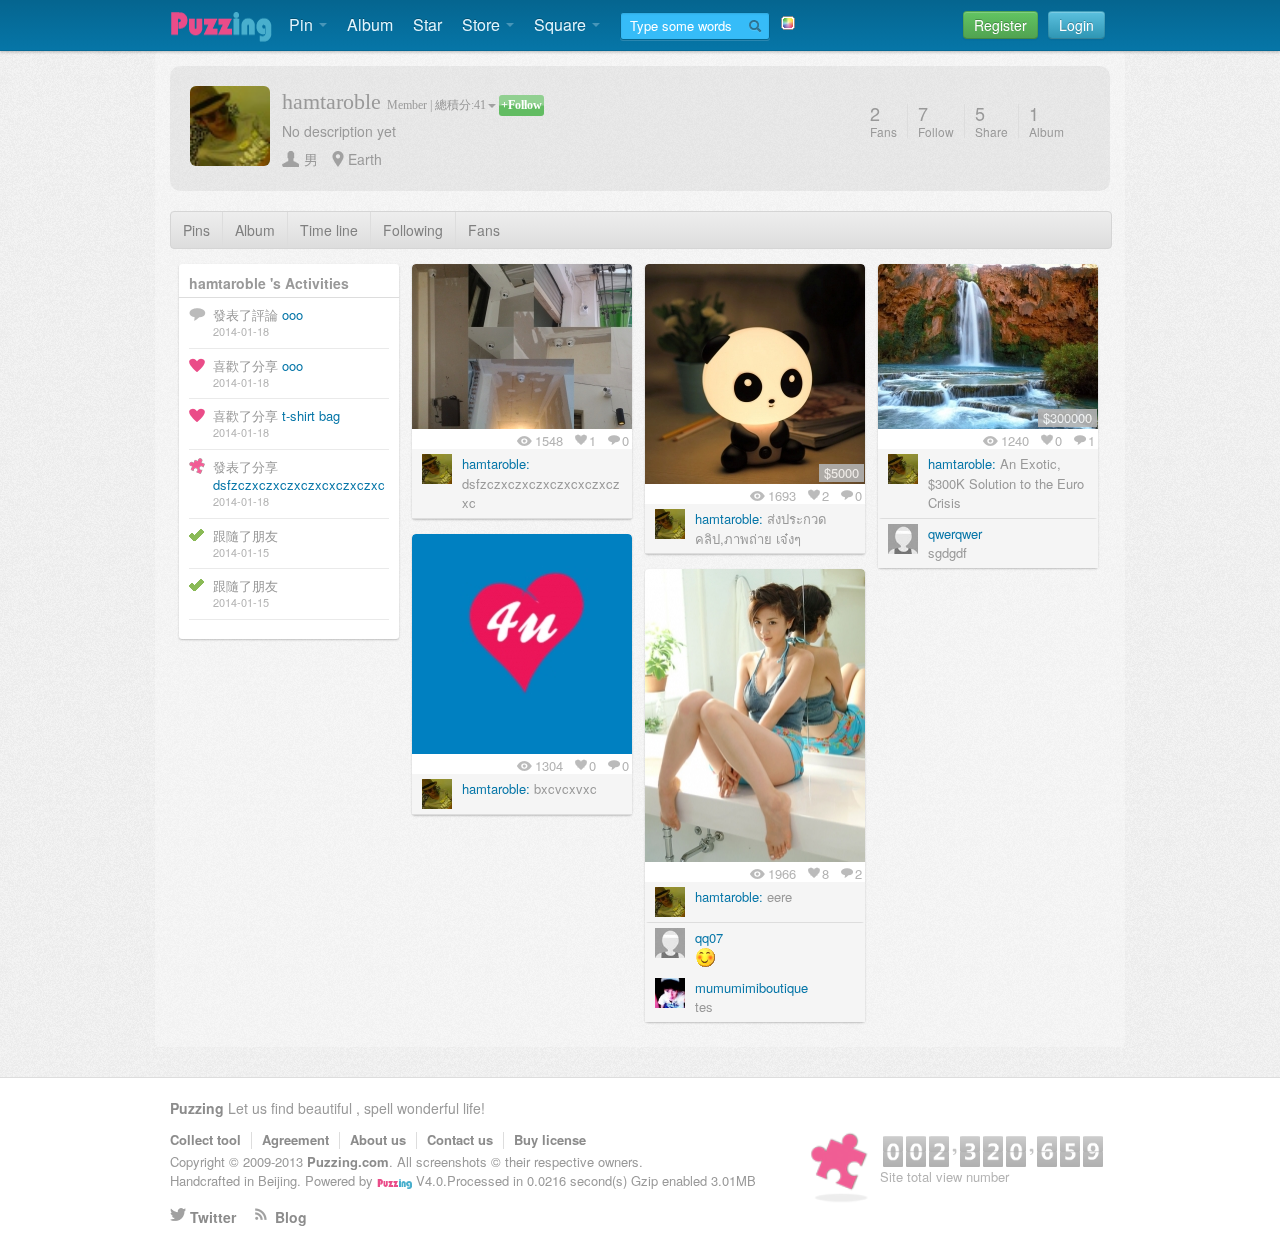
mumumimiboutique (751, 987)
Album (370, 24)
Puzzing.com (348, 1161)
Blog (291, 1217)
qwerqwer (955, 533)
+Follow (521, 105)
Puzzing (197, 1108)
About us (378, 1139)
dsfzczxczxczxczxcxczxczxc (299, 484)
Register (1000, 25)
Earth (365, 159)
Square (562, 24)
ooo (292, 314)
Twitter (213, 1217)
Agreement (295, 1139)
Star (427, 24)
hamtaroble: (496, 463)
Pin (303, 24)
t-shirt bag (311, 415)
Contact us (460, 1139)
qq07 (709, 937)
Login (1076, 25)
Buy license (550, 1139)
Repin (589, 284)
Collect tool (205, 1139)
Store (483, 24)
